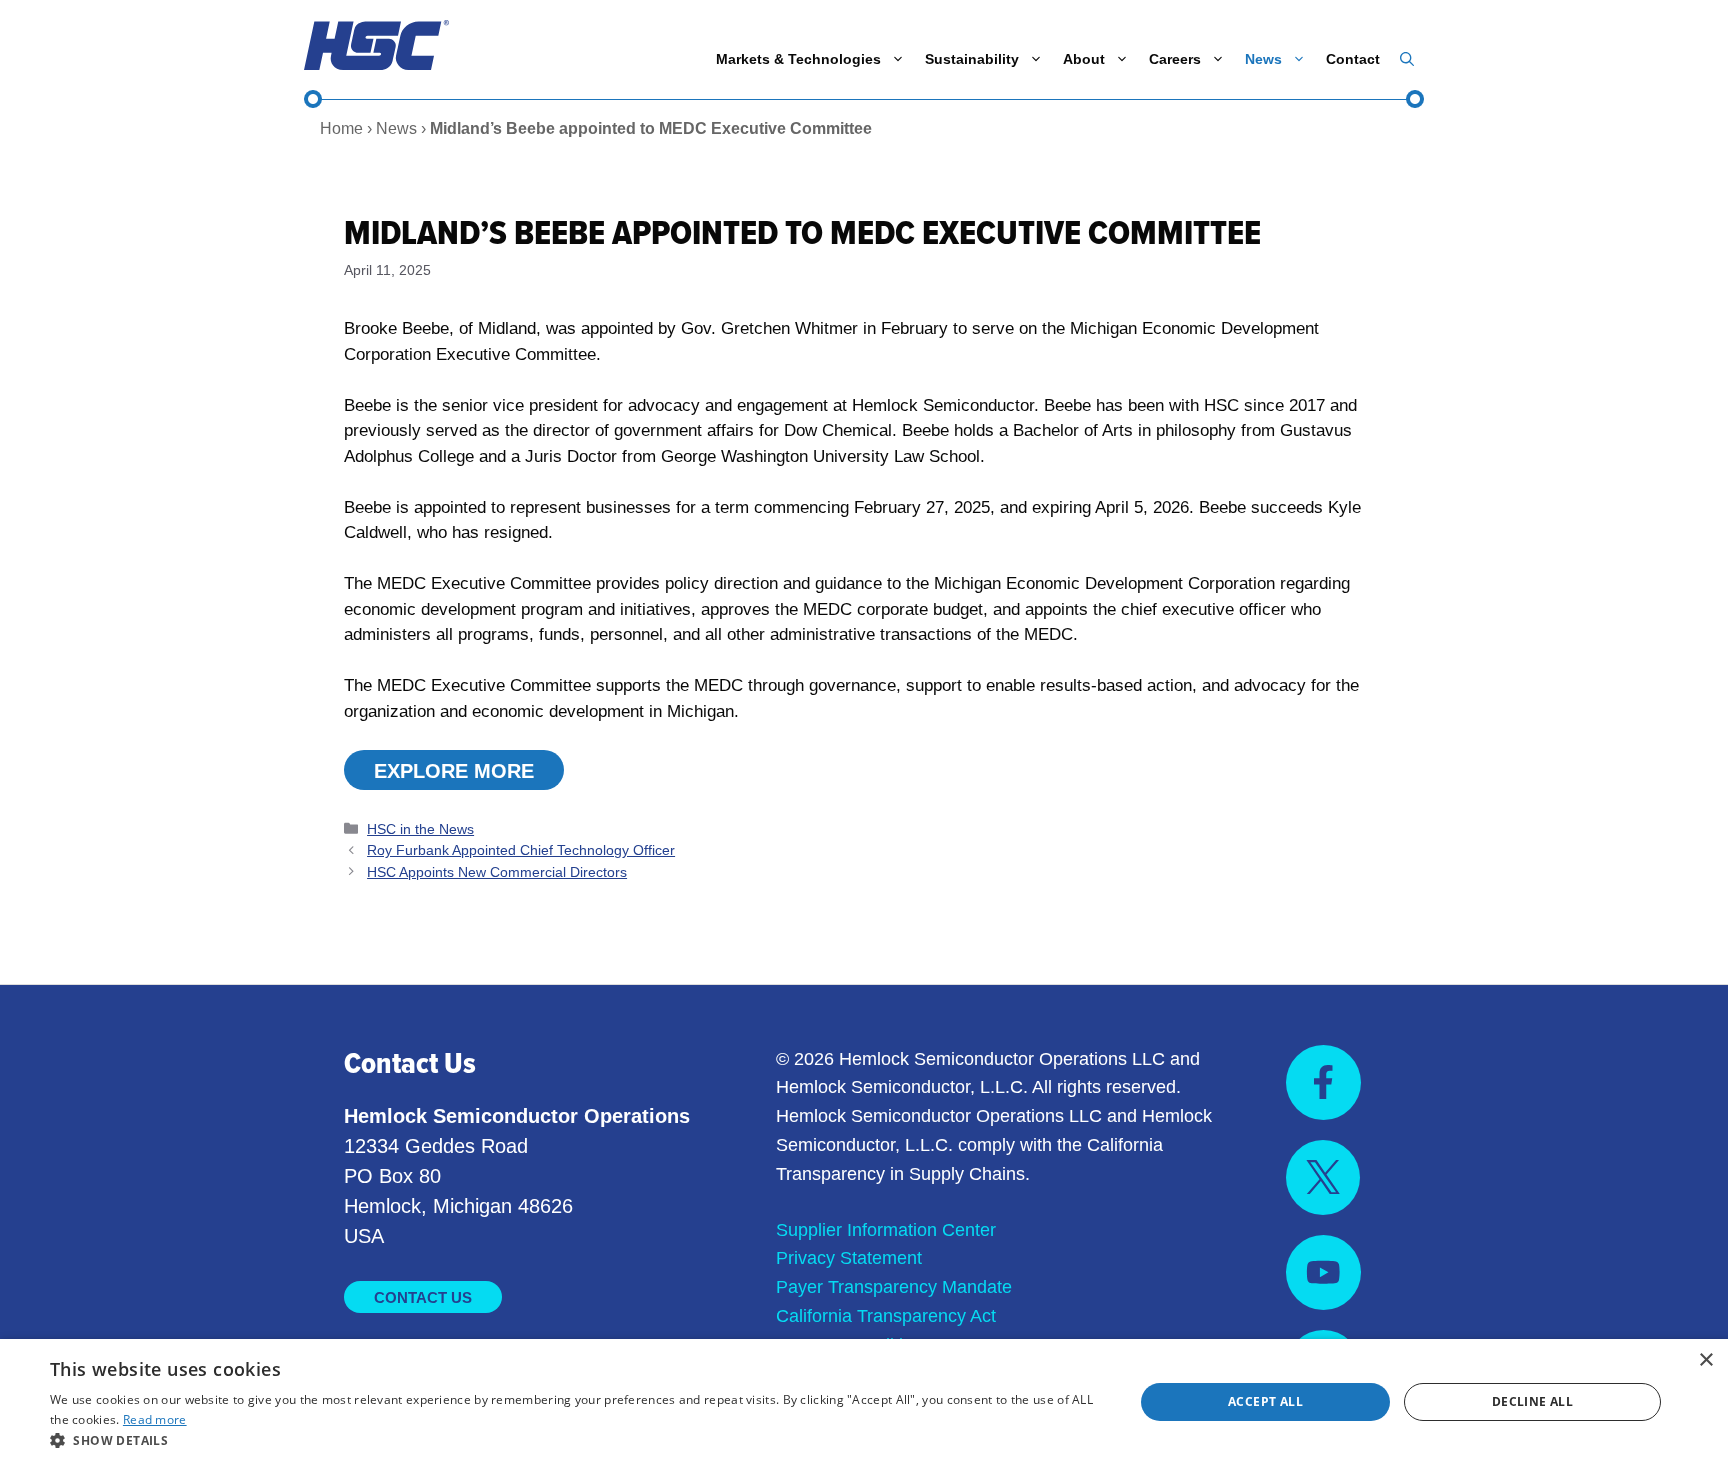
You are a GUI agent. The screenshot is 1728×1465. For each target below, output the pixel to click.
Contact (1353, 59)
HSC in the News (420, 829)
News (1263, 59)
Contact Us (423, 1297)
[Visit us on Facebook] (1323, 1082)
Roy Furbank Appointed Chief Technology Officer (521, 850)
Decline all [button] (1532, 1401)
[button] (1407, 59)
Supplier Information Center (886, 1230)
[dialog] (864, 1402)
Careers (1175, 59)
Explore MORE (454, 771)
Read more (155, 1419)
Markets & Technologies (798, 59)
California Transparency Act (886, 1316)
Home (341, 128)
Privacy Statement (849, 1258)
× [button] (1705, 1360)
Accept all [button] (1265, 1401)
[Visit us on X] (1323, 1177)
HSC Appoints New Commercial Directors (497, 872)
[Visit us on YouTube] (1323, 1272)
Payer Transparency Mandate (894, 1287)
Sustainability (972, 59)
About (1084, 59)
